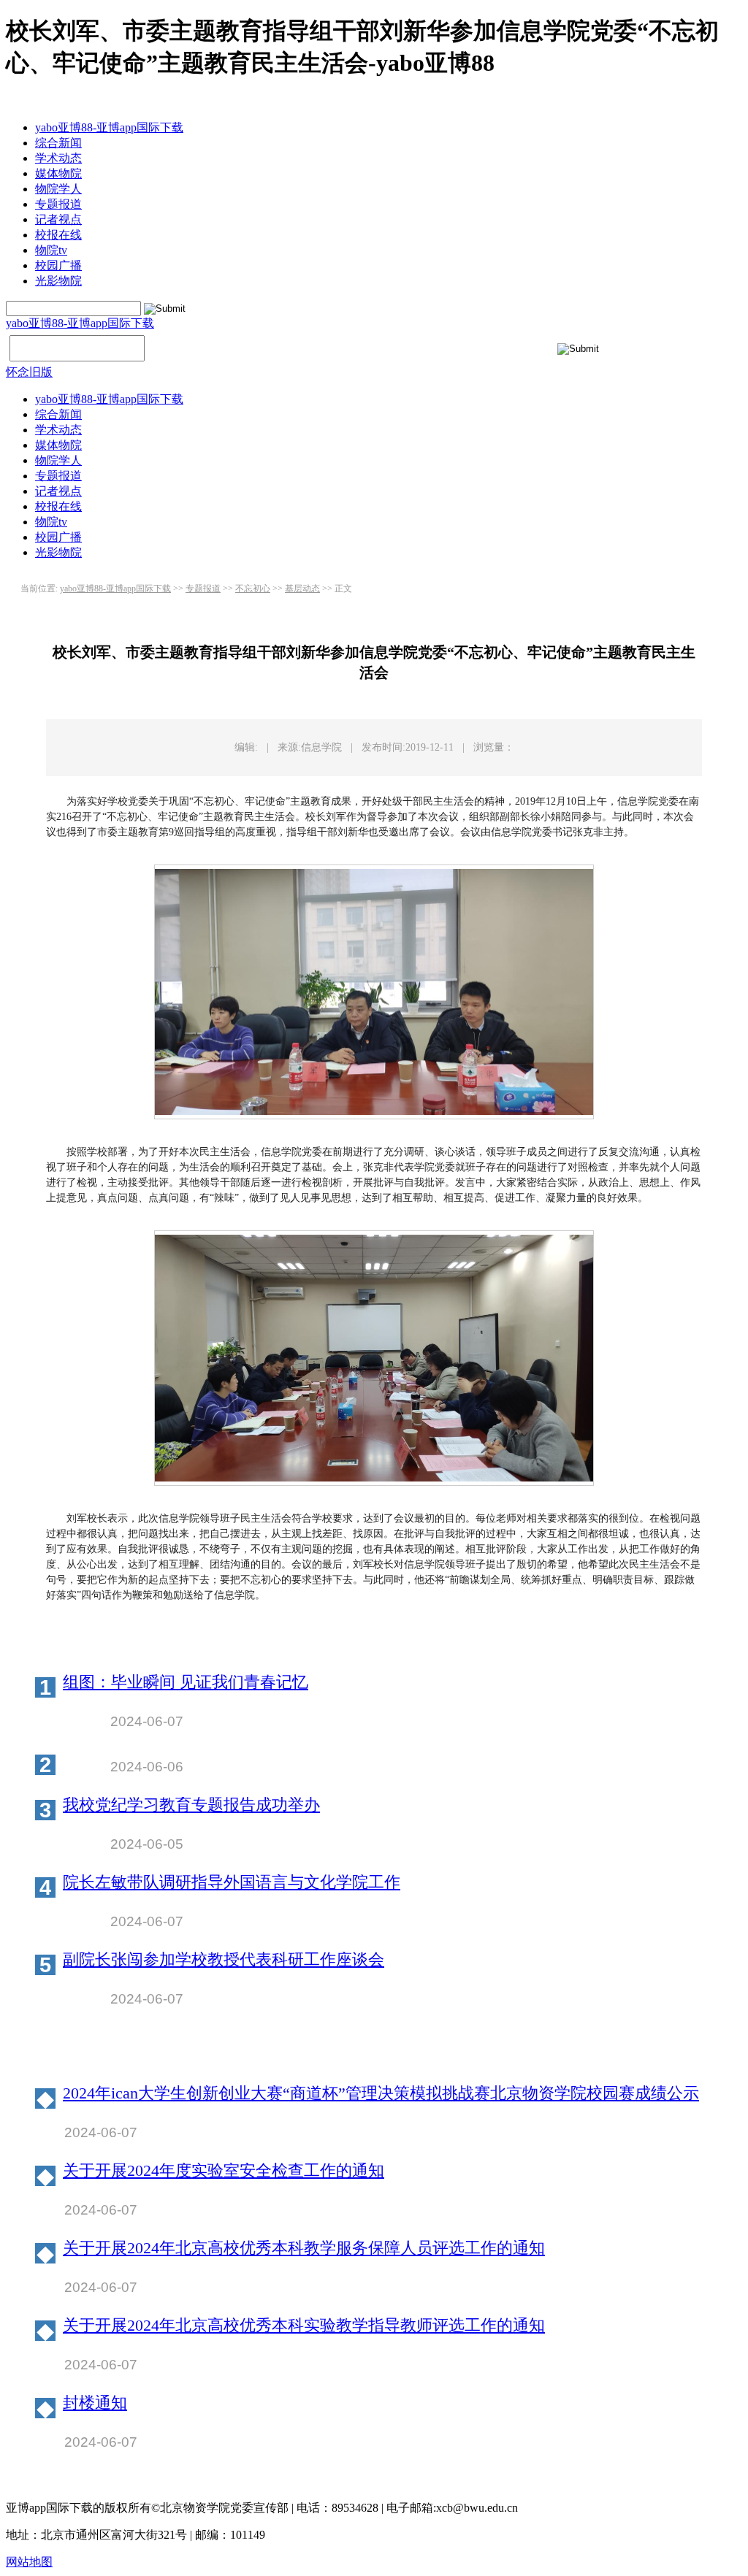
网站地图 (29, 2562)
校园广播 (58, 265)
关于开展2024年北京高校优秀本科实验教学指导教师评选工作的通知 (304, 2326)
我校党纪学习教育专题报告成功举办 (191, 1805)
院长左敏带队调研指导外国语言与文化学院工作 (232, 1883)
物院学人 (58, 189)
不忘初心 (253, 589)
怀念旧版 (29, 372)
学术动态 (58, 158)
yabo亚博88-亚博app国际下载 (109, 127)
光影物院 (58, 281)
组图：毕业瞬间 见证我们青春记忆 (186, 1683)
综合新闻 (58, 143)
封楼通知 (95, 2403)
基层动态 (302, 589)
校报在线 (58, 235)
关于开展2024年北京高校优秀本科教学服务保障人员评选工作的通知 (304, 2249)
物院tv (51, 250)
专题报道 (58, 204)
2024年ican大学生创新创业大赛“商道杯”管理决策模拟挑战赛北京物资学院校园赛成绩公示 (381, 2094)
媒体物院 (58, 173)
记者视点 (58, 219)
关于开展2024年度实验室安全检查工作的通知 (224, 2171)
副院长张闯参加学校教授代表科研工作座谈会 (224, 1960)
